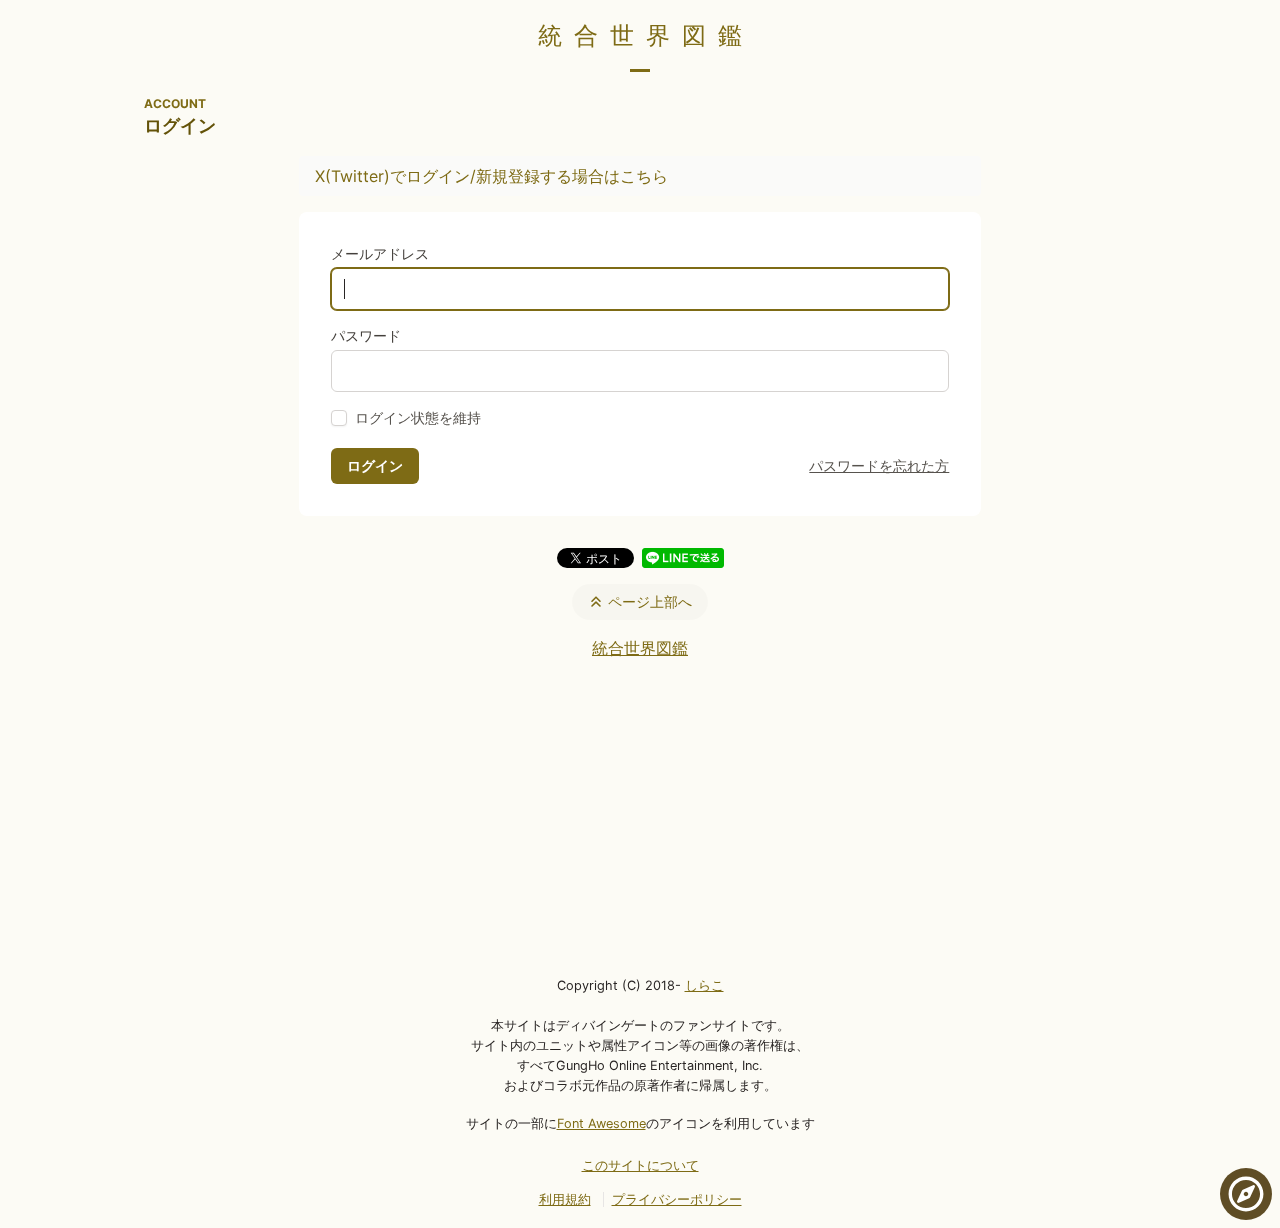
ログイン (375, 465)
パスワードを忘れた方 (879, 465)
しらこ (704, 985)
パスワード (366, 335)
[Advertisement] (640, 816)
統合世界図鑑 (646, 35)
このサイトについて (640, 1165)
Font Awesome (601, 1123)
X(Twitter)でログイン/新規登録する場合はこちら (491, 176)
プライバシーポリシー (677, 1199)
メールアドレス (380, 253)
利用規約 (565, 1199)
